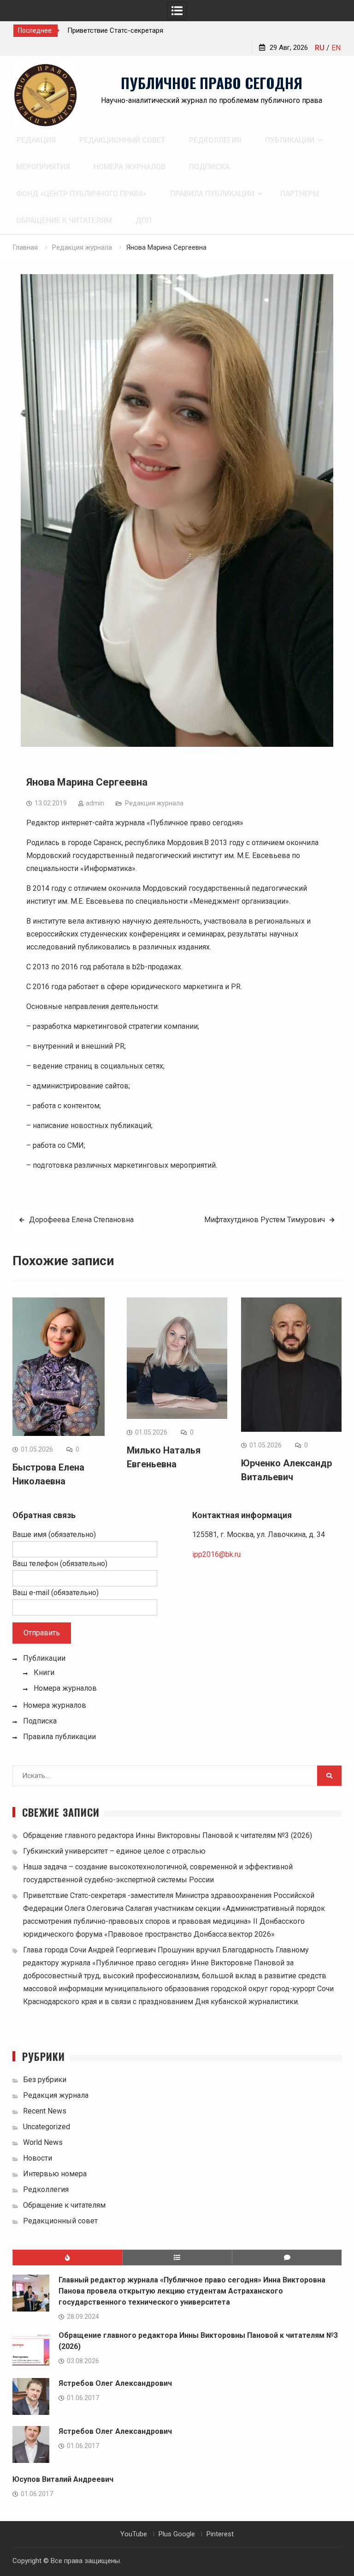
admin (95, 803)
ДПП (144, 220)
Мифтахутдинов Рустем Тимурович (265, 1220)
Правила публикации (212, 194)
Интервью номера (55, 2174)
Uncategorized (47, 2127)
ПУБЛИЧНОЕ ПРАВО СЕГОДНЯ (212, 83)
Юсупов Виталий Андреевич (63, 2479)
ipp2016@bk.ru (216, 1554)
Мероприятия (43, 167)
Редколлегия (215, 140)
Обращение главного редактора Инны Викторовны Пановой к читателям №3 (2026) (168, 1835)
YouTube (134, 2534)
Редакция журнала (154, 803)
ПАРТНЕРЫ (300, 194)
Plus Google (177, 2534)
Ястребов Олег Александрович (115, 2383)
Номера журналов (130, 167)
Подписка (209, 167)
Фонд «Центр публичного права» (81, 194)
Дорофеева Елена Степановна (81, 1220)
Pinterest (220, 2534)
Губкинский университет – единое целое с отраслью (114, 1851)
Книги (44, 1672)
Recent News (45, 2111)
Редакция (36, 140)
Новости (38, 2158)
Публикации (290, 140)
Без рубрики (45, 2080)
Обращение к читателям (64, 220)
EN (336, 48)
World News (43, 2142)
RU (320, 48)
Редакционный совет (122, 140)
